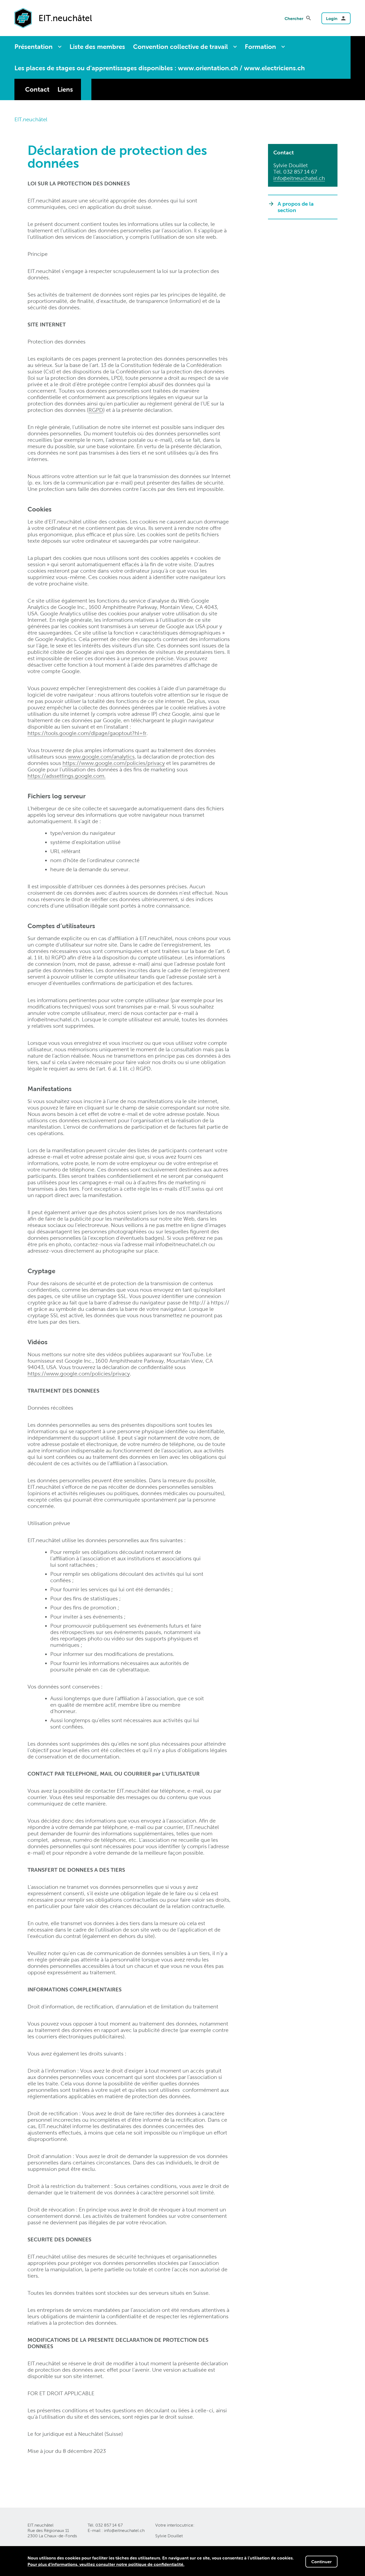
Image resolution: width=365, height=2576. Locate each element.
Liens (65, 89)
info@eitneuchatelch (299, 178)
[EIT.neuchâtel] (23, 18)
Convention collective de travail (180, 47)
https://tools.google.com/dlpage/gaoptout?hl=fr (87, 733)
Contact (37, 89)
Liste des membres (97, 47)
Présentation (34, 47)
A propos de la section (296, 207)
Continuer (321, 2562)
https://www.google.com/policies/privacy (114, 763)
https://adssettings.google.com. (67, 776)
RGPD (96, 410)
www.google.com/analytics (101, 757)
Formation (260, 47)
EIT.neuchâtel (31, 119)
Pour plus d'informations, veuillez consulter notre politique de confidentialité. (106, 2564)
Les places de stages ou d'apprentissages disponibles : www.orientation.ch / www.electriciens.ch (160, 68)
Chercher (294, 18)
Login (332, 18)
